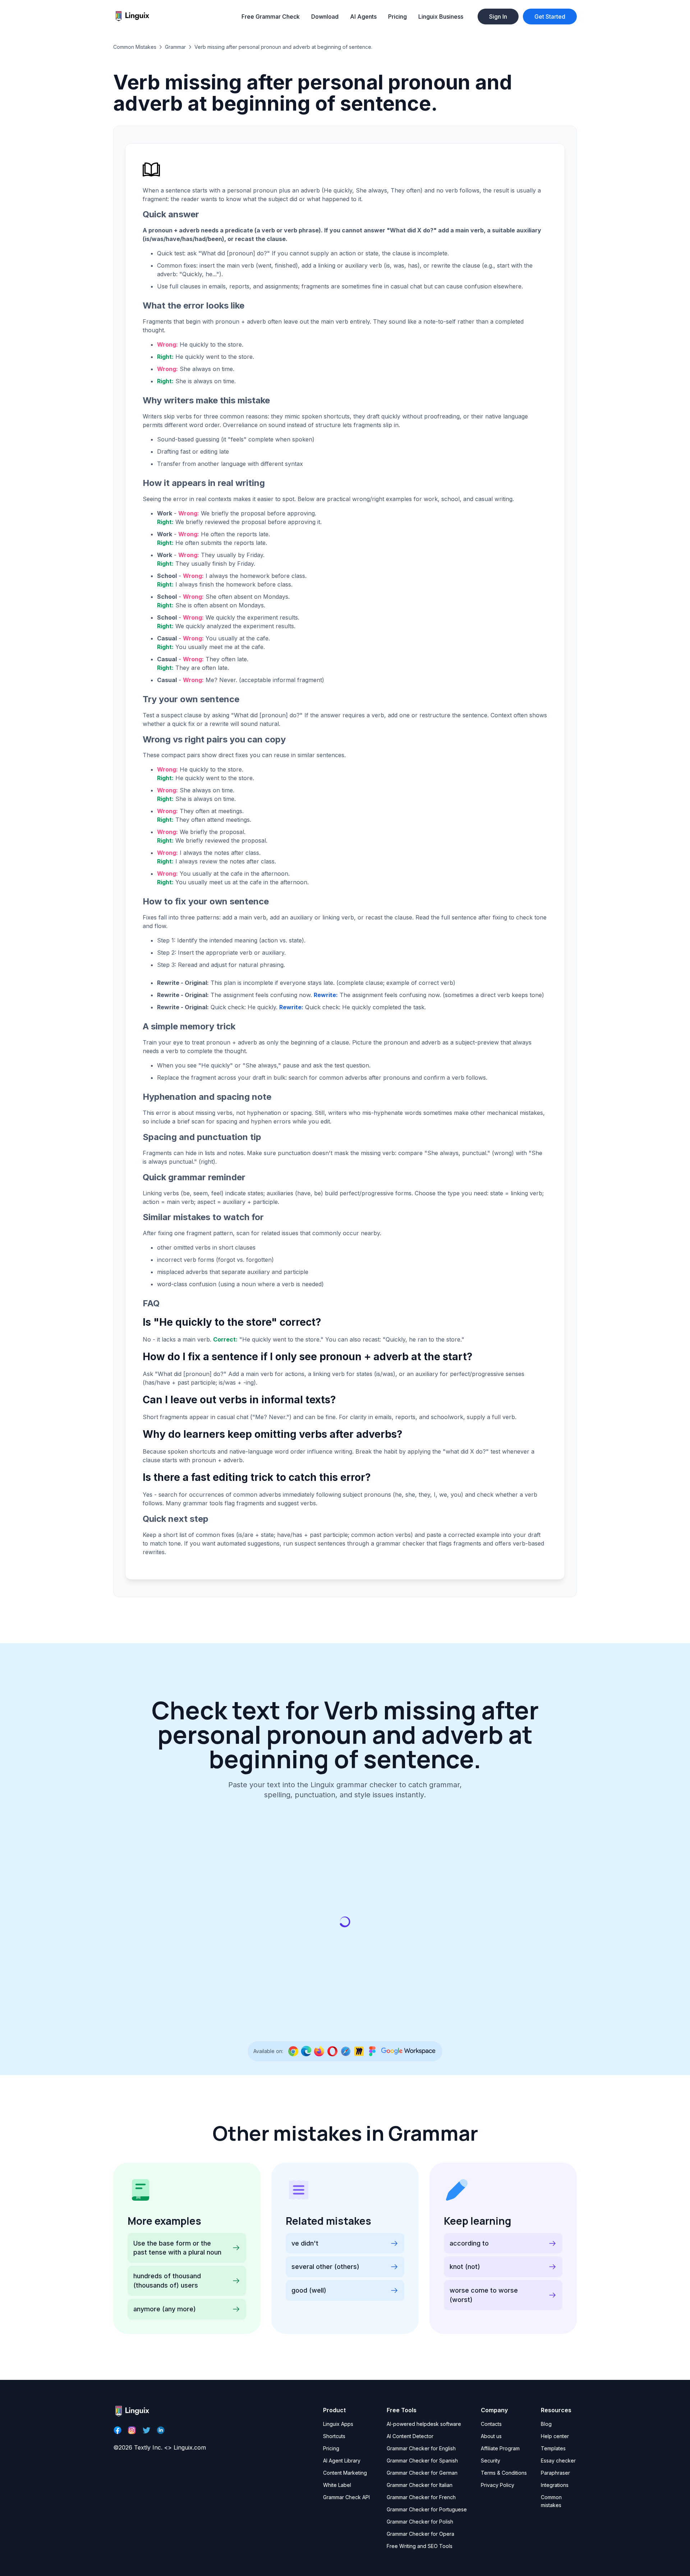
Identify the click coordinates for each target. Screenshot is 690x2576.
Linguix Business (441, 17)
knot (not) (465, 2267)
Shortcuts (334, 2436)
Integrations (555, 2485)
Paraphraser (555, 2473)
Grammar (175, 47)
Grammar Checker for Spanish (422, 2461)
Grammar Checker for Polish (420, 2522)
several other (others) (325, 2267)
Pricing (397, 17)
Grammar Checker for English (421, 2448)
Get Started (550, 17)
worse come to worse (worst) (484, 2295)
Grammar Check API (346, 2497)
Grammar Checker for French (421, 2497)
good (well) (309, 2290)
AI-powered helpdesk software (424, 2424)
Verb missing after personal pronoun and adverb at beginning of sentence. (283, 47)
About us (491, 2436)
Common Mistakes (135, 47)
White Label (337, 2485)
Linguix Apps (338, 2424)
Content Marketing (345, 2473)
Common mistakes (551, 2501)
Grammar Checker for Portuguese (427, 2509)
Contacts (491, 2424)
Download (325, 17)
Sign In (498, 17)
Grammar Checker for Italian (420, 2485)
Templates (553, 2448)
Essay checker (558, 2461)
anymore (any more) (165, 2309)
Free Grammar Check (271, 17)
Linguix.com (190, 2447)
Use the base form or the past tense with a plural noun (177, 2248)
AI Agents (363, 17)
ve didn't (305, 2243)
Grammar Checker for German (422, 2473)
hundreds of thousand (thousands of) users (167, 2281)
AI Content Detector (410, 2436)
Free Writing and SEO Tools (420, 2546)
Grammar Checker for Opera (420, 2534)
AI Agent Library (342, 2461)
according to (469, 2243)
